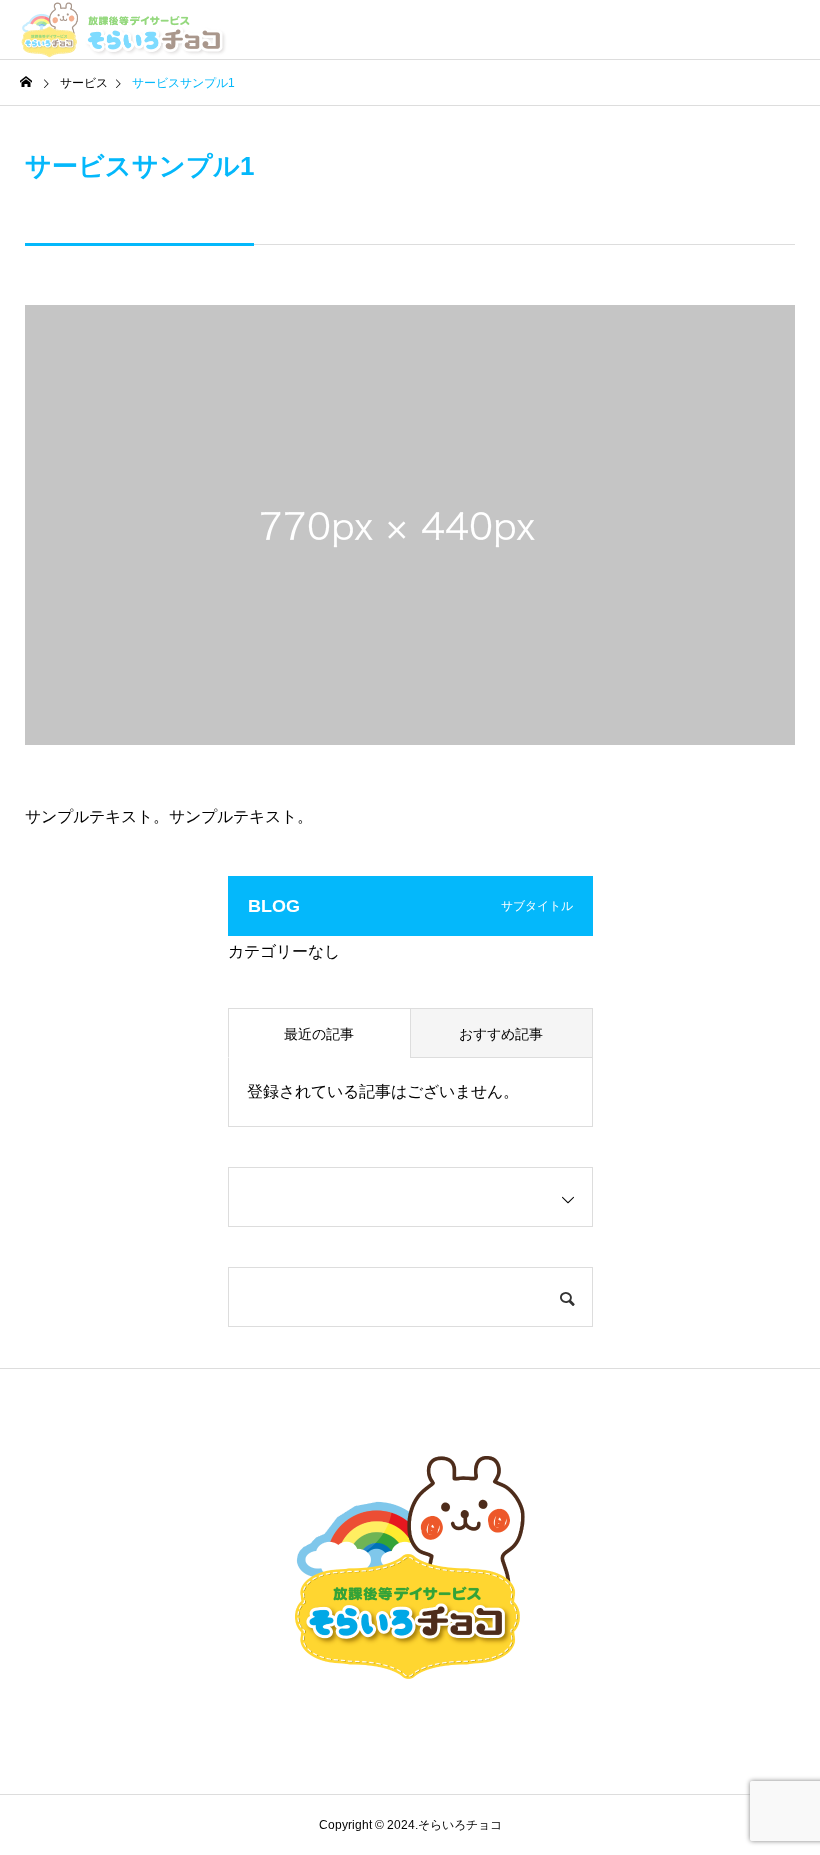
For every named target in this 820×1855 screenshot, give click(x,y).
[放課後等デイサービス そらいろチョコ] (124, 30)
